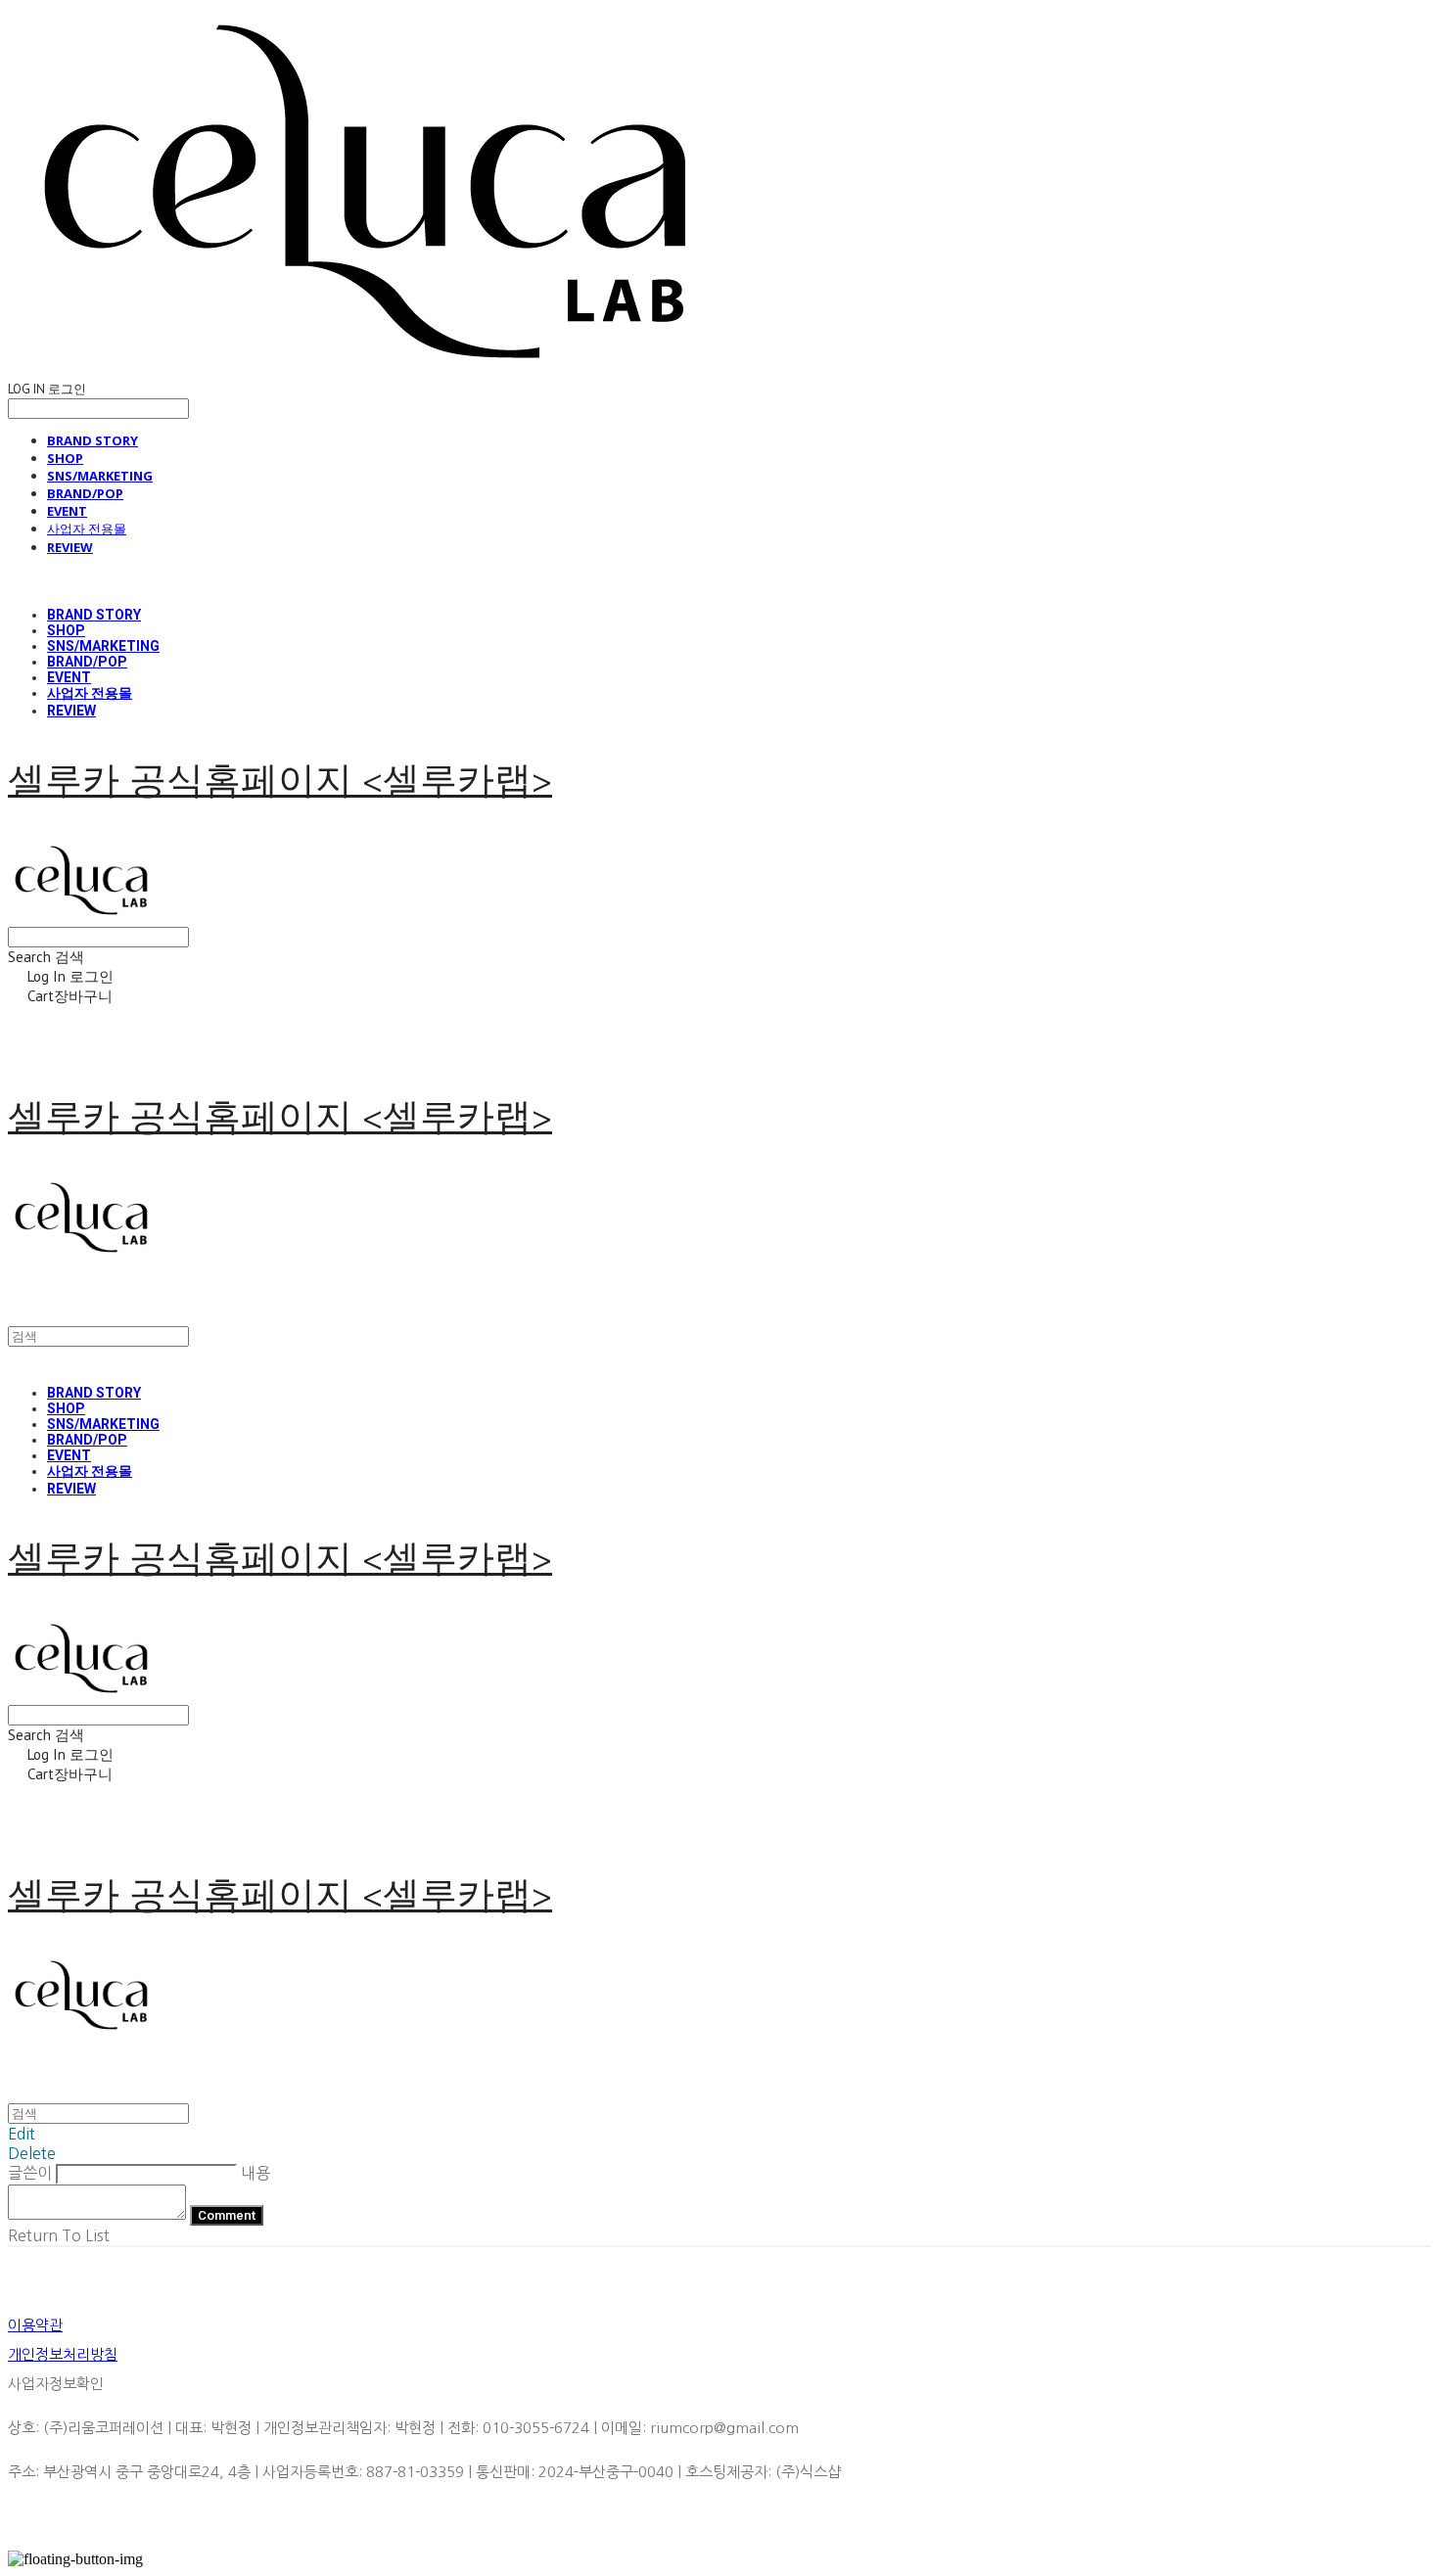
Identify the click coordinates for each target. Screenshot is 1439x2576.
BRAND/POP (85, 493)
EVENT (67, 511)
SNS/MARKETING (100, 476)
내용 (255, 2173)
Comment (227, 2215)
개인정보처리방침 (63, 2354)
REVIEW (70, 547)
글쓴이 (30, 2173)
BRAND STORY (93, 440)
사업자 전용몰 (87, 529)
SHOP (65, 458)
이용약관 (35, 2325)
